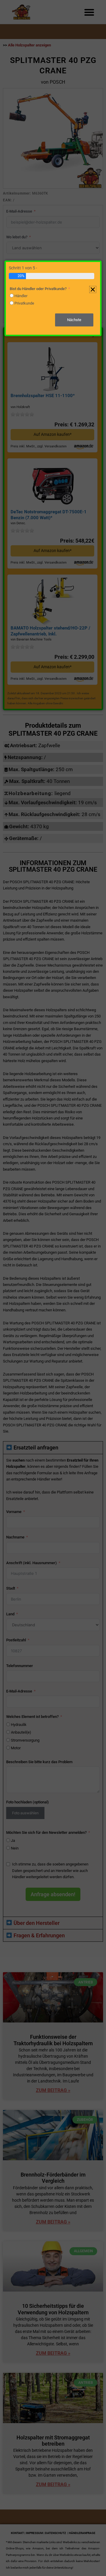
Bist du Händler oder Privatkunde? (38, 289)
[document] (53, 1288)
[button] (93, 289)
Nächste (74, 320)
